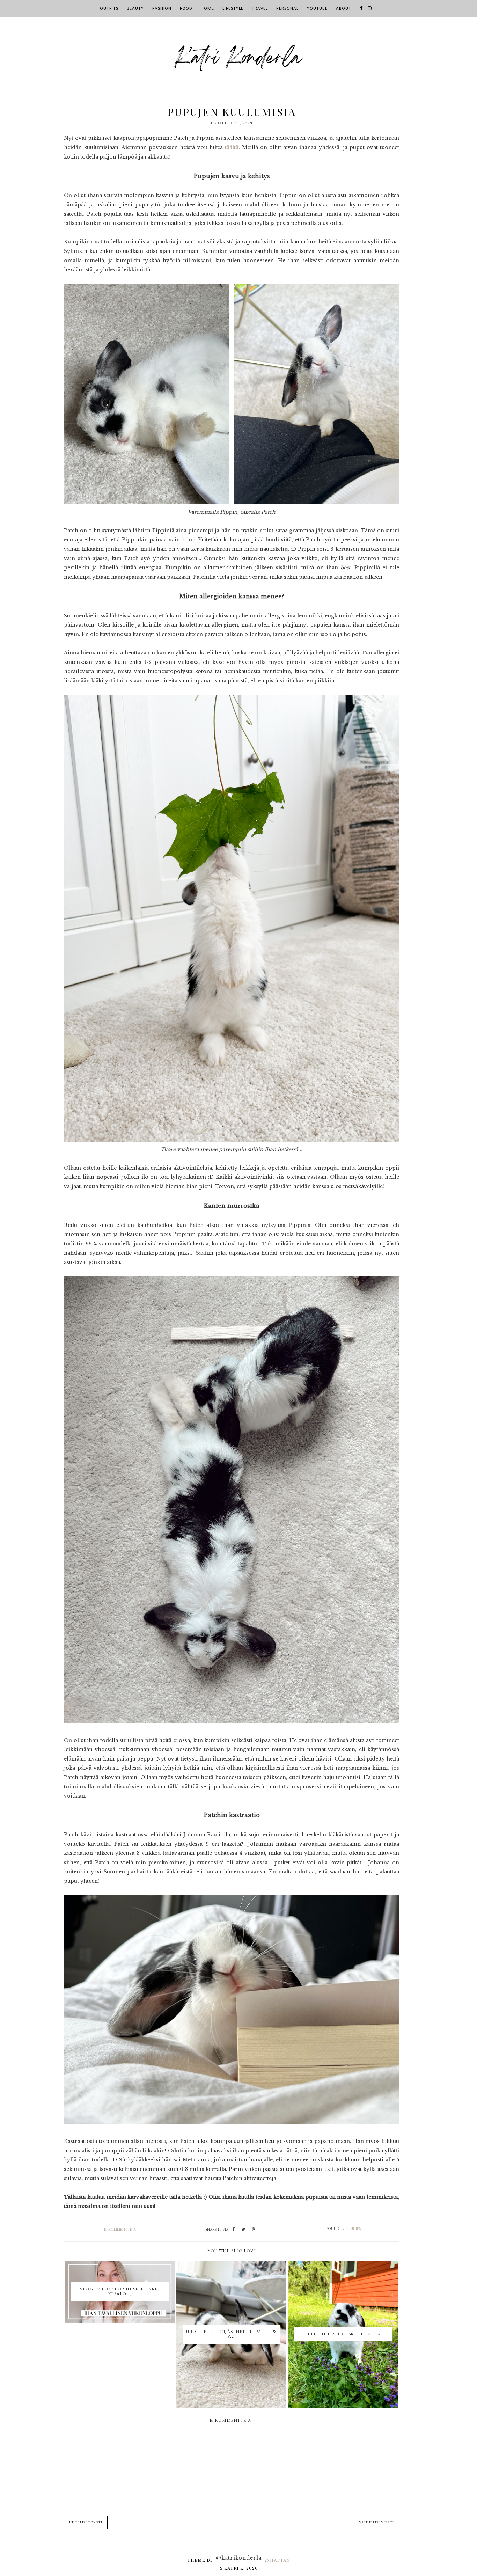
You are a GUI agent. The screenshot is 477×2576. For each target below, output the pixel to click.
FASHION (162, 9)
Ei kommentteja (120, 2230)
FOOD (186, 9)
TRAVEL (260, 9)
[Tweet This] (243, 2230)
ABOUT (344, 9)
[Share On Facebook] (234, 2230)
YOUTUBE (317, 9)
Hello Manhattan (265, 2560)
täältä (232, 147)
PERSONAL (287, 9)
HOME (207, 9)
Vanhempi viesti (376, 2522)
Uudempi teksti (86, 2522)
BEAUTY (135, 9)
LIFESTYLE (233, 9)
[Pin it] (254, 2230)
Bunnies (353, 2229)
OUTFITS (109, 9)
